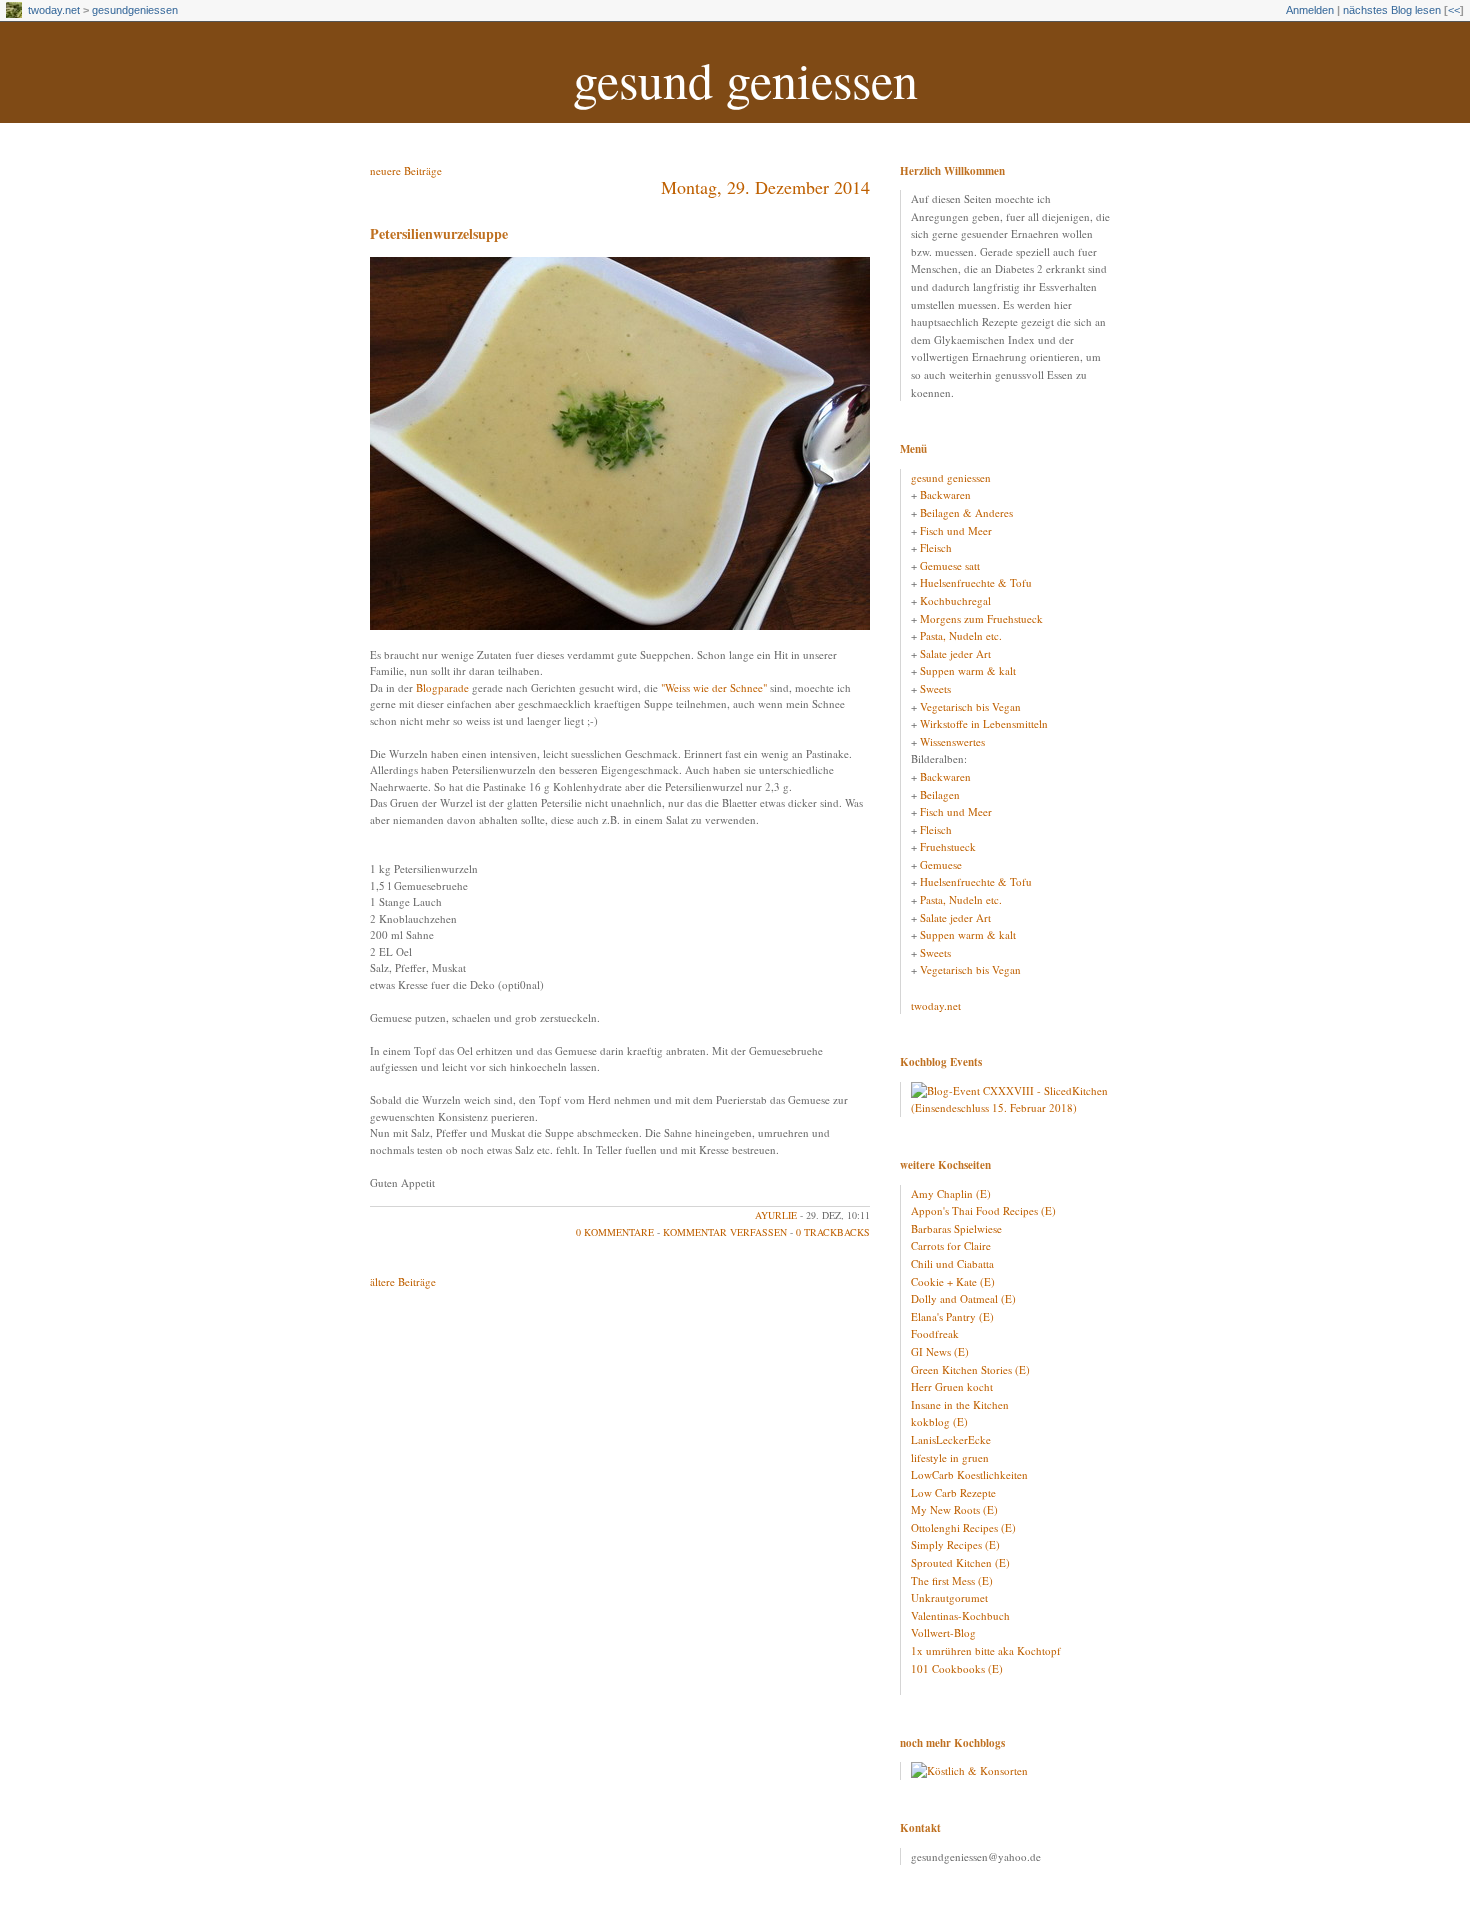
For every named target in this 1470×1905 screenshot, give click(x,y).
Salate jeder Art (955, 653)
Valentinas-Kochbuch (960, 1615)
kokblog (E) (939, 1421)
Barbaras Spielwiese (956, 1228)
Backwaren (945, 494)
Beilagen (940, 794)
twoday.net (54, 10)
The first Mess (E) (952, 1580)
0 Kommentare (615, 1232)
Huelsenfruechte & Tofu (976, 582)
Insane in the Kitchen (960, 1404)
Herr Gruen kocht (952, 1386)
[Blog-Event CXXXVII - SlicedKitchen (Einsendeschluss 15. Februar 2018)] (1010, 1107)
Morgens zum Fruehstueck (981, 618)
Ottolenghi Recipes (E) (963, 1527)
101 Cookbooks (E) (957, 1668)
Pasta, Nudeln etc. (961, 635)
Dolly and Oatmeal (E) (963, 1298)
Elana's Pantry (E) (952, 1316)
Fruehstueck (948, 846)
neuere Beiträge (406, 170)
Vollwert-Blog (943, 1632)
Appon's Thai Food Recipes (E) (983, 1210)
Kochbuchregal (955, 600)
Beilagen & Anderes (966, 512)
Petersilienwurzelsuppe (439, 233)
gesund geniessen (745, 79)
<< (1454, 10)
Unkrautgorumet (949, 1597)
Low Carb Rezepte (953, 1492)
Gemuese (941, 864)
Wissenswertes (952, 741)
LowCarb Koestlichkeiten (969, 1474)
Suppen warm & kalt (968, 670)
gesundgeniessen (135, 10)
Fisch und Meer (956, 530)
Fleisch (936, 547)
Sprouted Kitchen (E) (960, 1562)
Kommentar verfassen (725, 1232)
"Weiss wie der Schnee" (714, 687)
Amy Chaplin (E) (951, 1193)
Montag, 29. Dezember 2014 (765, 187)
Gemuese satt (950, 565)
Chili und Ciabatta (952, 1263)
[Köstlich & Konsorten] (969, 1770)
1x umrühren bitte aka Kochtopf (986, 1650)
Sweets (935, 688)
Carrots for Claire (951, 1245)
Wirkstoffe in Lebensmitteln (984, 723)
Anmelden (1310, 10)
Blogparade (442, 687)
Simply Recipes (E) (955, 1544)
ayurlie (776, 1215)
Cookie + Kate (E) (953, 1281)
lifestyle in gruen (950, 1457)
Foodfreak (935, 1333)
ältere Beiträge (403, 1281)
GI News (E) (940, 1351)
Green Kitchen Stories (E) (970, 1369)
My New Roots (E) (954, 1509)
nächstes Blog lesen (1392, 10)
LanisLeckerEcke (951, 1439)
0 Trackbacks (833, 1232)
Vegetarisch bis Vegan (970, 706)
